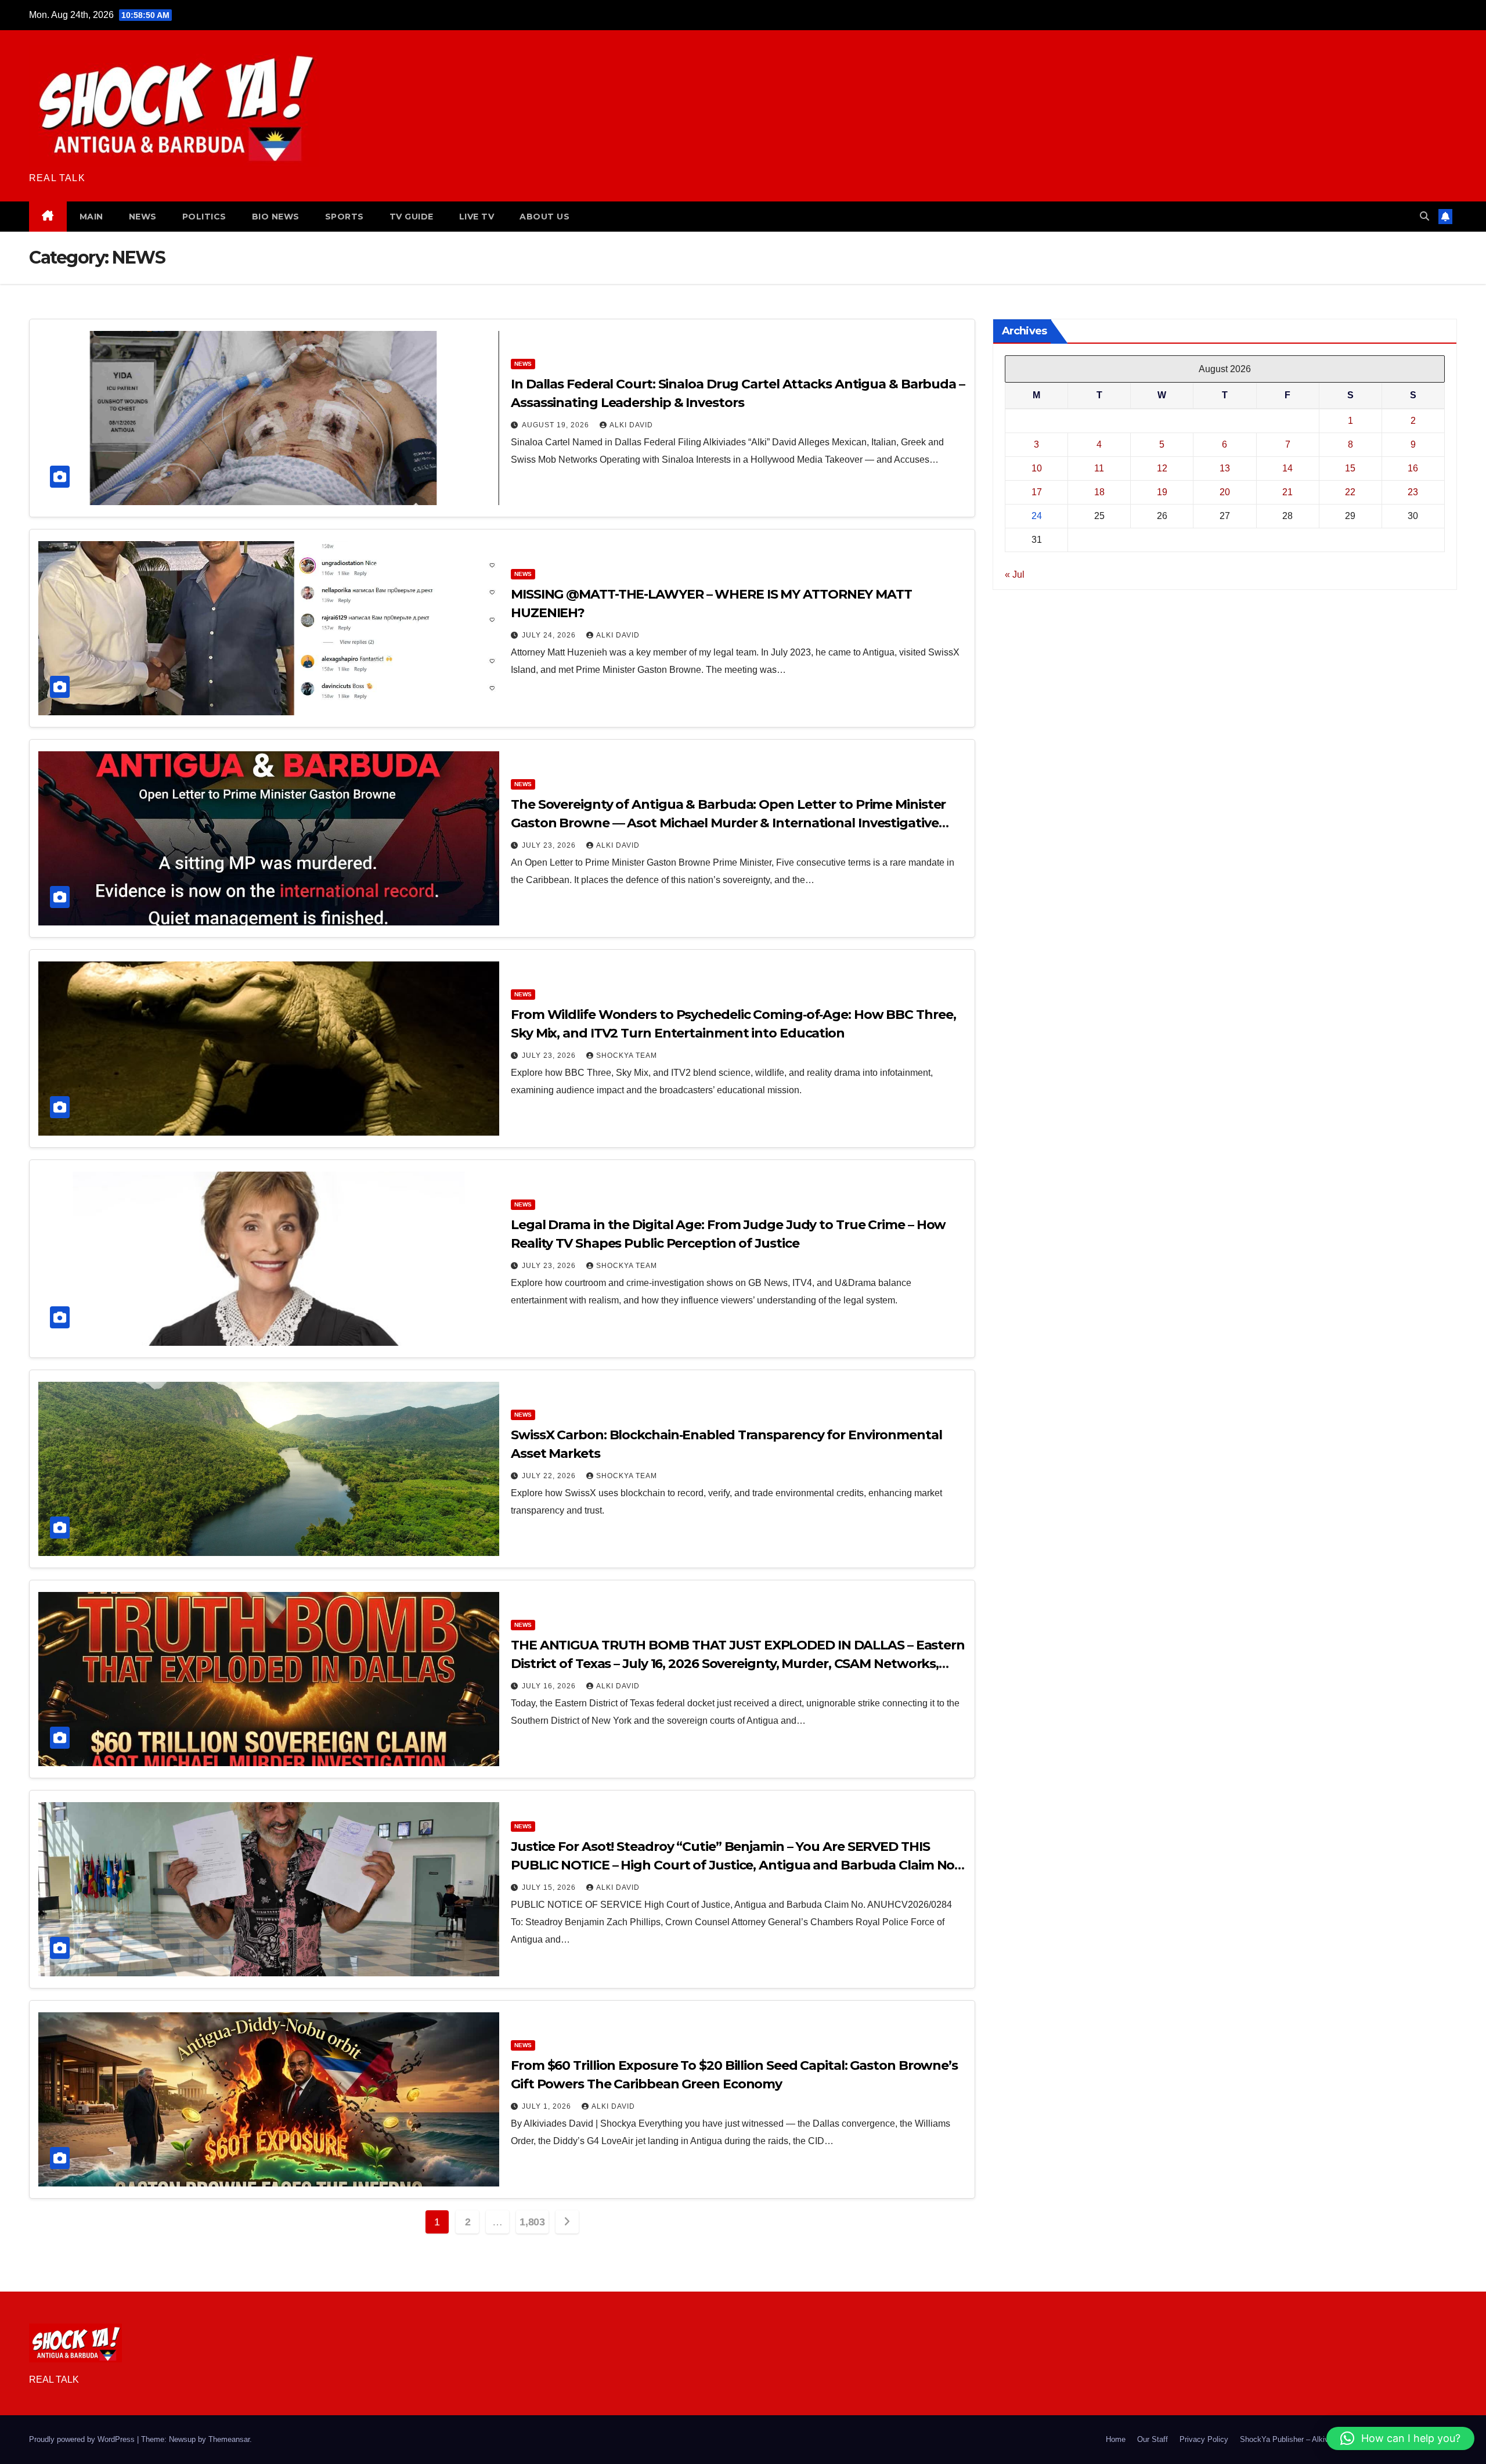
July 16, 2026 (550, 1686)
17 (1037, 492)
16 (1413, 468)
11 (1099, 468)
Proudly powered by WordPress (83, 2439)
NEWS (143, 217)
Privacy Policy (1204, 2439)
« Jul (1015, 574)
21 (1287, 492)
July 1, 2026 (548, 2106)
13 (1225, 468)
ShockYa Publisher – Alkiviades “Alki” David (1314, 2439)
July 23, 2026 (550, 845)
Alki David (631, 425)
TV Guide (412, 217)
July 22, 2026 (550, 1476)
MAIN (91, 217)
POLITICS (204, 217)
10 (1037, 468)
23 (1413, 492)
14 (1287, 468)
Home (1116, 2439)
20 (1225, 492)
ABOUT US (544, 217)
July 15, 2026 (550, 1887)
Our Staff (1153, 2439)
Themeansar (229, 2439)
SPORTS (345, 217)
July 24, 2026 (550, 635)
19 (1162, 492)
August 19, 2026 (557, 425)
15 (1350, 468)
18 (1099, 492)
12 (1162, 468)
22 (1350, 492)
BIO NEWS (276, 217)
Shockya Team (627, 1056)
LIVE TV (477, 217)
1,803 (532, 2222)
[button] (1424, 216)
